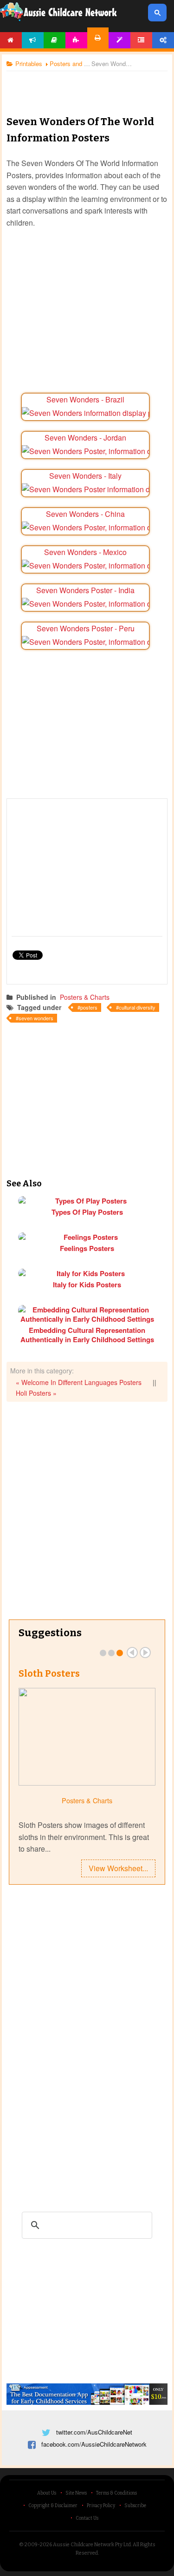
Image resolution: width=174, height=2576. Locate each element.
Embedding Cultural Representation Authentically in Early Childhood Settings (87, 1335)
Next (145, 1653)
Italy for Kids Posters (87, 1285)
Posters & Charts (85, 997)
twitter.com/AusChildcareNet (94, 2432)
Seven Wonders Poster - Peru (86, 628)
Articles (55, 40)
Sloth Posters (49, 1673)
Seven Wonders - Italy (85, 476)
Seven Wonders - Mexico (85, 552)
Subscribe (135, 2506)
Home (11, 40)
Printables (98, 38)
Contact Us (87, 2518)
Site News (76, 2493)
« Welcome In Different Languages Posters (79, 1382)
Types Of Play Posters (87, 1212)
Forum (141, 40)
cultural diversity (137, 1007)
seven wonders (36, 1018)
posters (89, 1007)
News (33, 40)
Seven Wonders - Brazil (85, 399)
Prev (132, 1653)
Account (163, 40)
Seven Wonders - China (85, 514)
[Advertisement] (87, 86)
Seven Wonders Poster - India (85, 590)
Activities (76, 40)
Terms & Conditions (116, 2493)
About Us (47, 2493)
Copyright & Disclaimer (53, 2506)
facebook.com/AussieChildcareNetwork (94, 2444)
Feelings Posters (87, 1248)
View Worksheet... (118, 1868)
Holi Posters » (36, 1393)
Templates (119, 40)
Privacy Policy (101, 2506)
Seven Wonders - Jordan (85, 438)
